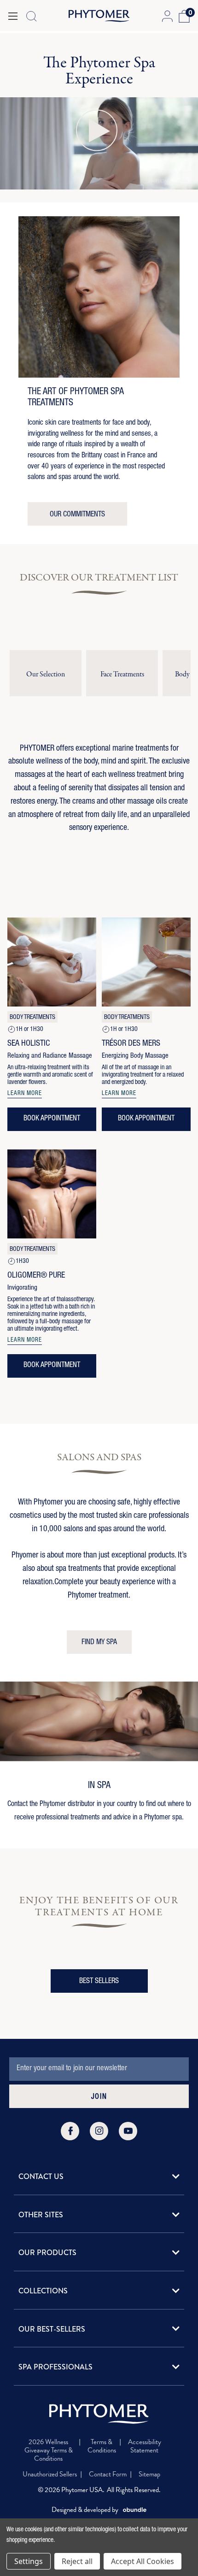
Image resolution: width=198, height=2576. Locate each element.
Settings (29, 2561)
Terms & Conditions (102, 2446)
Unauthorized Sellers (50, 2474)
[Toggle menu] (13, 16)
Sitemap (149, 2474)
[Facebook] (70, 2131)
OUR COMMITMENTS (77, 515)
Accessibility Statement (145, 2446)
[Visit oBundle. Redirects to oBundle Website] (135, 2510)
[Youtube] (128, 2131)
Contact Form (108, 2474)
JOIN (99, 2097)
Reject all (77, 2561)
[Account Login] (167, 16)
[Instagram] (99, 2131)
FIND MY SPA (99, 1643)
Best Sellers (99, 1982)
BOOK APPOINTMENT (52, 1119)
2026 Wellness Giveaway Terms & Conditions (49, 2450)
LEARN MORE (25, 1094)
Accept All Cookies (143, 2561)
